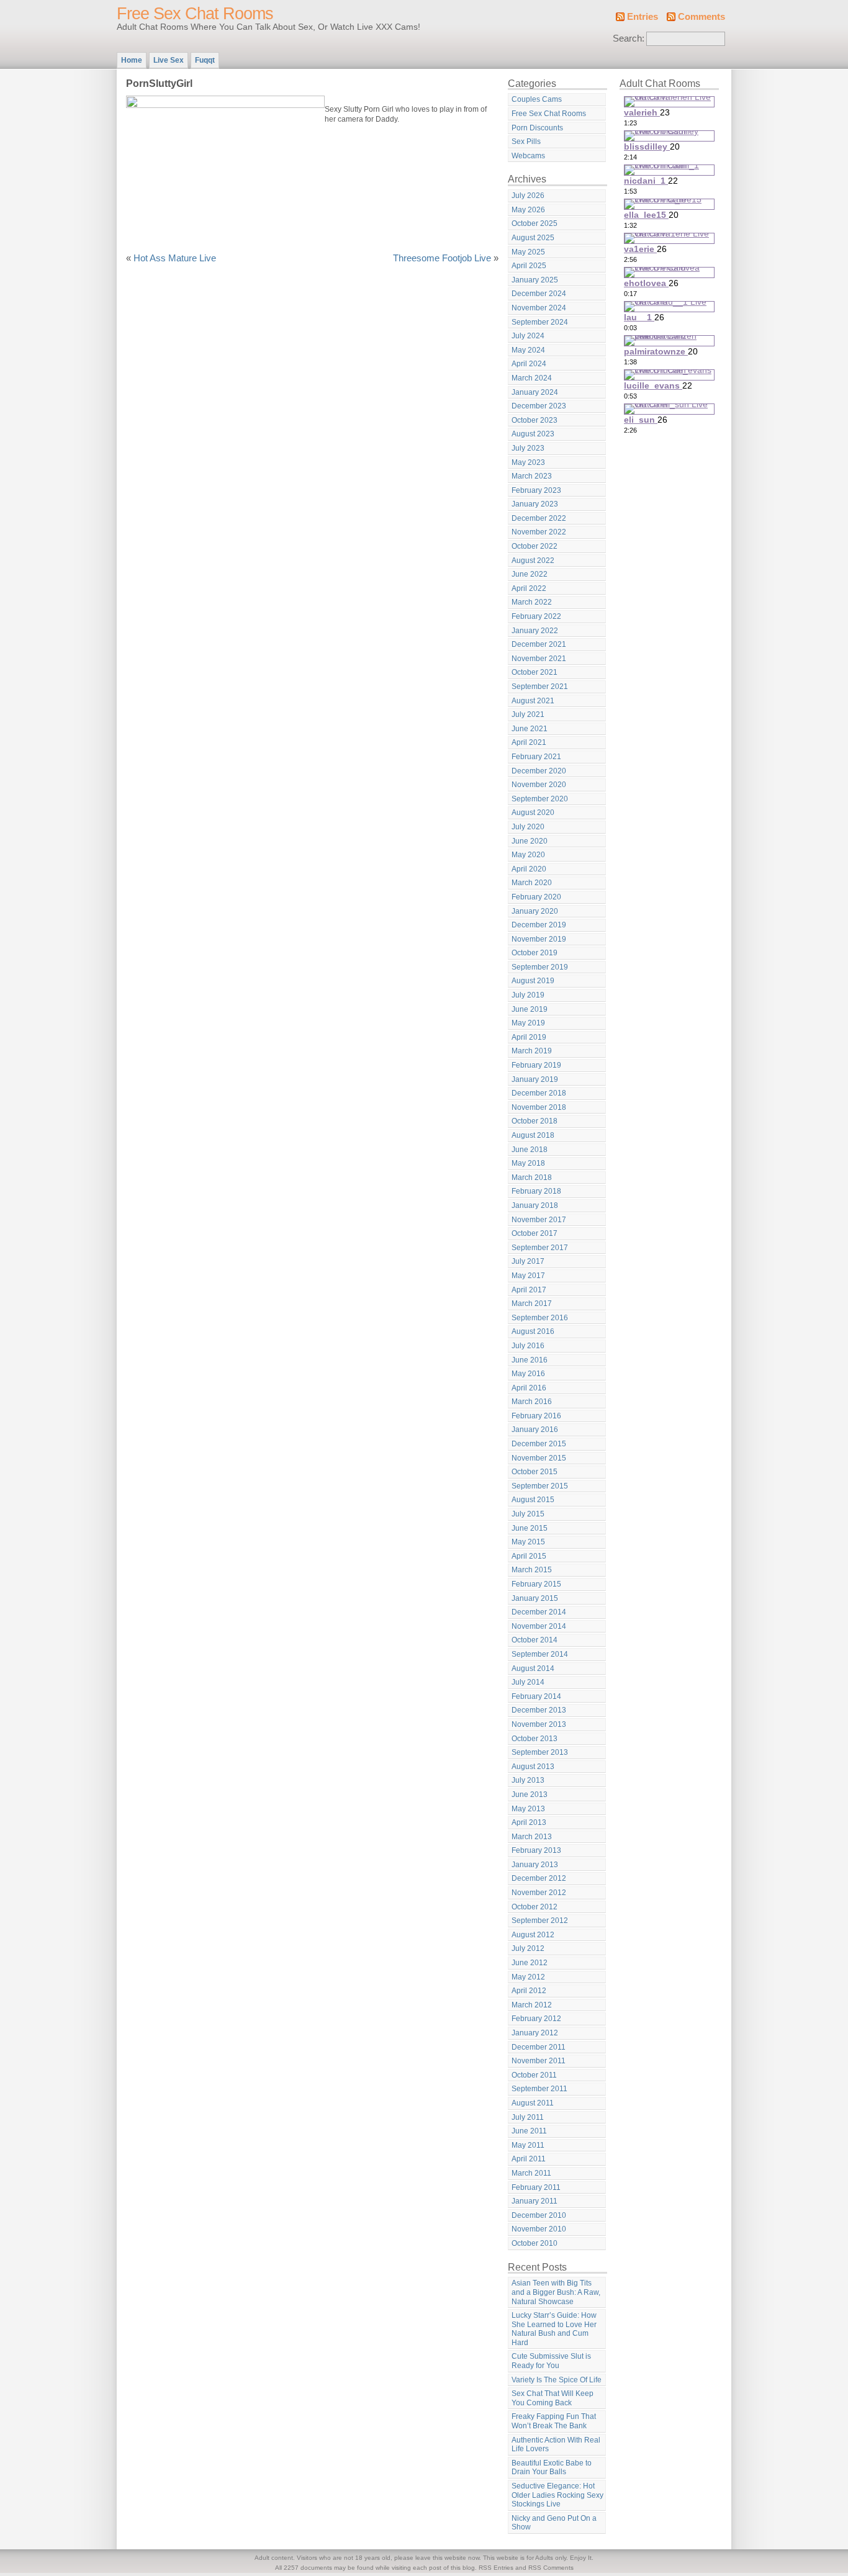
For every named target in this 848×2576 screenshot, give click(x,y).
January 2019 (535, 1079)
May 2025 (528, 252)
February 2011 (536, 2187)
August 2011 (533, 2103)
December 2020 (539, 771)
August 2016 (533, 1331)
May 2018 (528, 1163)
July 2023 (528, 448)
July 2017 (528, 1261)
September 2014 (540, 1654)
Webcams (528, 156)
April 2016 (529, 1388)
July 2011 (528, 2117)
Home (132, 60)
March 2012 (532, 2005)
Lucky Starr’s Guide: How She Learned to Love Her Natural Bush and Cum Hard (554, 2329)
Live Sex (169, 60)
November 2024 (539, 308)
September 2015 (540, 1486)
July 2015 (528, 1514)
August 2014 (533, 1669)
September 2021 (540, 687)
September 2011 (539, 2089)
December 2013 (539, 1710)
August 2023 (533, 434)
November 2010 (539, 2229)
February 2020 (536, 897)
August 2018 (533, 1135)
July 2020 (528, 827)
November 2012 (539, 1893)
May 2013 (528, 1809)
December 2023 (539, 406)
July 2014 (528, 1682)
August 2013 (533, 1767)
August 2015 (533, 1500)
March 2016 (532, 1402)
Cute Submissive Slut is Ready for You (551, 2361)
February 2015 (536, 1584)
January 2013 (535, 1865)
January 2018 (535, 1205)
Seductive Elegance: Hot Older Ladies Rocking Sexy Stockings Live (557, 2495)
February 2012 (536, 2019)
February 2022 (536, 616)
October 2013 (535, 1739)
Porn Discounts (537, 128)
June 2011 (529, 2131)
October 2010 (535, 2243)
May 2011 (528, 2145)
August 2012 (533, 1935)
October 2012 (535, 1907)
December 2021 (539, 644)
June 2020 (530, 841)
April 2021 (529, 742)
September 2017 (540, 1248)
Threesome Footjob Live (442, 258)
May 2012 (528, 1977)
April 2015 (529, 1556)
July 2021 (528, 714)
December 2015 (539, 1444)
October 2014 (535, 1640)
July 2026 (528, 196)
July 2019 (528, 995)
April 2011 (529, 2159)
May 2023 (528, 462)
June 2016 (530, 1360)
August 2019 (533, 981)
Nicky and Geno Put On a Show (554, 2523)
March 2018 (532, 1178)
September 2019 (540, 967)
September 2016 (540, 1318)
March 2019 (532, 1051)
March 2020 (532, 883)
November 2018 (539, 1107)
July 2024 (528, 336)
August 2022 (533, 561)
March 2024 (532, 378)
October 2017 (535, 1233)
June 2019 (530, 1009)
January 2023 (535, 504)
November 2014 (539, 1626)
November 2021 (539, 659)
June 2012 (530, 1963)
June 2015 (530, 1528)
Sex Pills (526, 142)
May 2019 (528, 1023)
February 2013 (536, 1850)
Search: (629, 38)
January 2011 (535, 2201)
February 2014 (536, 1696)
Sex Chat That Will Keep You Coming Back (553, 2398)
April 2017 (529, 1290)
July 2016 (528, 1346)
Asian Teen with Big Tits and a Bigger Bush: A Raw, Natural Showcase (556, 2292)
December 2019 (539, 925)
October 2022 (535, 546)
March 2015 (532, 1570)
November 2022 (539, 532)
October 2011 (534, 2075)
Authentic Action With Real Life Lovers (556, 2445)
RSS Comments (551, 2568)
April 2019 (529, 1037)
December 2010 (539, 2215)
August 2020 (533, 813)
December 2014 (539, 1612)
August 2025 (533, 238)
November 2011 (539, 2061)
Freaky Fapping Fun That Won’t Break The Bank (554, 2421)
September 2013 (540, 1752)
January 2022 (535, 631)
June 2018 (530, 1150)
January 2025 (535, 280)
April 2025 (529, 266)
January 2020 (535, 911)
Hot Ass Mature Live (175, 258)
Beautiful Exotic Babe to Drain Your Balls (552, 2468)
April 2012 (529, 1991)
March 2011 (531, 2173)
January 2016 (535, 1430)
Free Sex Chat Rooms (195, 14)
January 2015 (535, 1598)
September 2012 (540, 1921)
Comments (701, 17)
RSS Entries (496, 2568)
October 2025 (535, 223)
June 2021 (530, 729)
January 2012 (535, 2033)
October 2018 (535, 1121)
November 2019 (539, 939)
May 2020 (528, 855)
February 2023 (536, 490)
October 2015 (535, 1472)
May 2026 (528, 210)
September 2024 (540, 322)
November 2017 (539, 1220)
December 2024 (539, 294)
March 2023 (532, 476)
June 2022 (530, 574)
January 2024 (535, 392)
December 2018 (539, 1093)
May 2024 (528, 350)
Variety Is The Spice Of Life (557, 2380)
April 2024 (529, 364)
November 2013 (539, 1724)
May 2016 (528, 1374)
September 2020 (540, 799)
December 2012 (539, 1878)
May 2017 (528, 1276)
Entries (643, 17)
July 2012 (528, 1948)
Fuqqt (205, 60)
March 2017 (532, 1304)
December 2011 (539, 2047)
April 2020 (529, 869)
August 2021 (533, 701)
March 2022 (532, 602)
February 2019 (536, 1065)
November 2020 (539, 785)
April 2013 (529, 1822)
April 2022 (529, 588)
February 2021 (536, 757)
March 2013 (532, 1837)
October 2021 (535, 672)
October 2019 (535, 953)
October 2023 (535, 420)
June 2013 (530, 1795)
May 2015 (528, 1542)
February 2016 (536, 1416)
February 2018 (536, 1191)
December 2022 (539, 518)
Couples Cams (537, 99)
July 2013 (528, 1780)
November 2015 (539, 1458)
